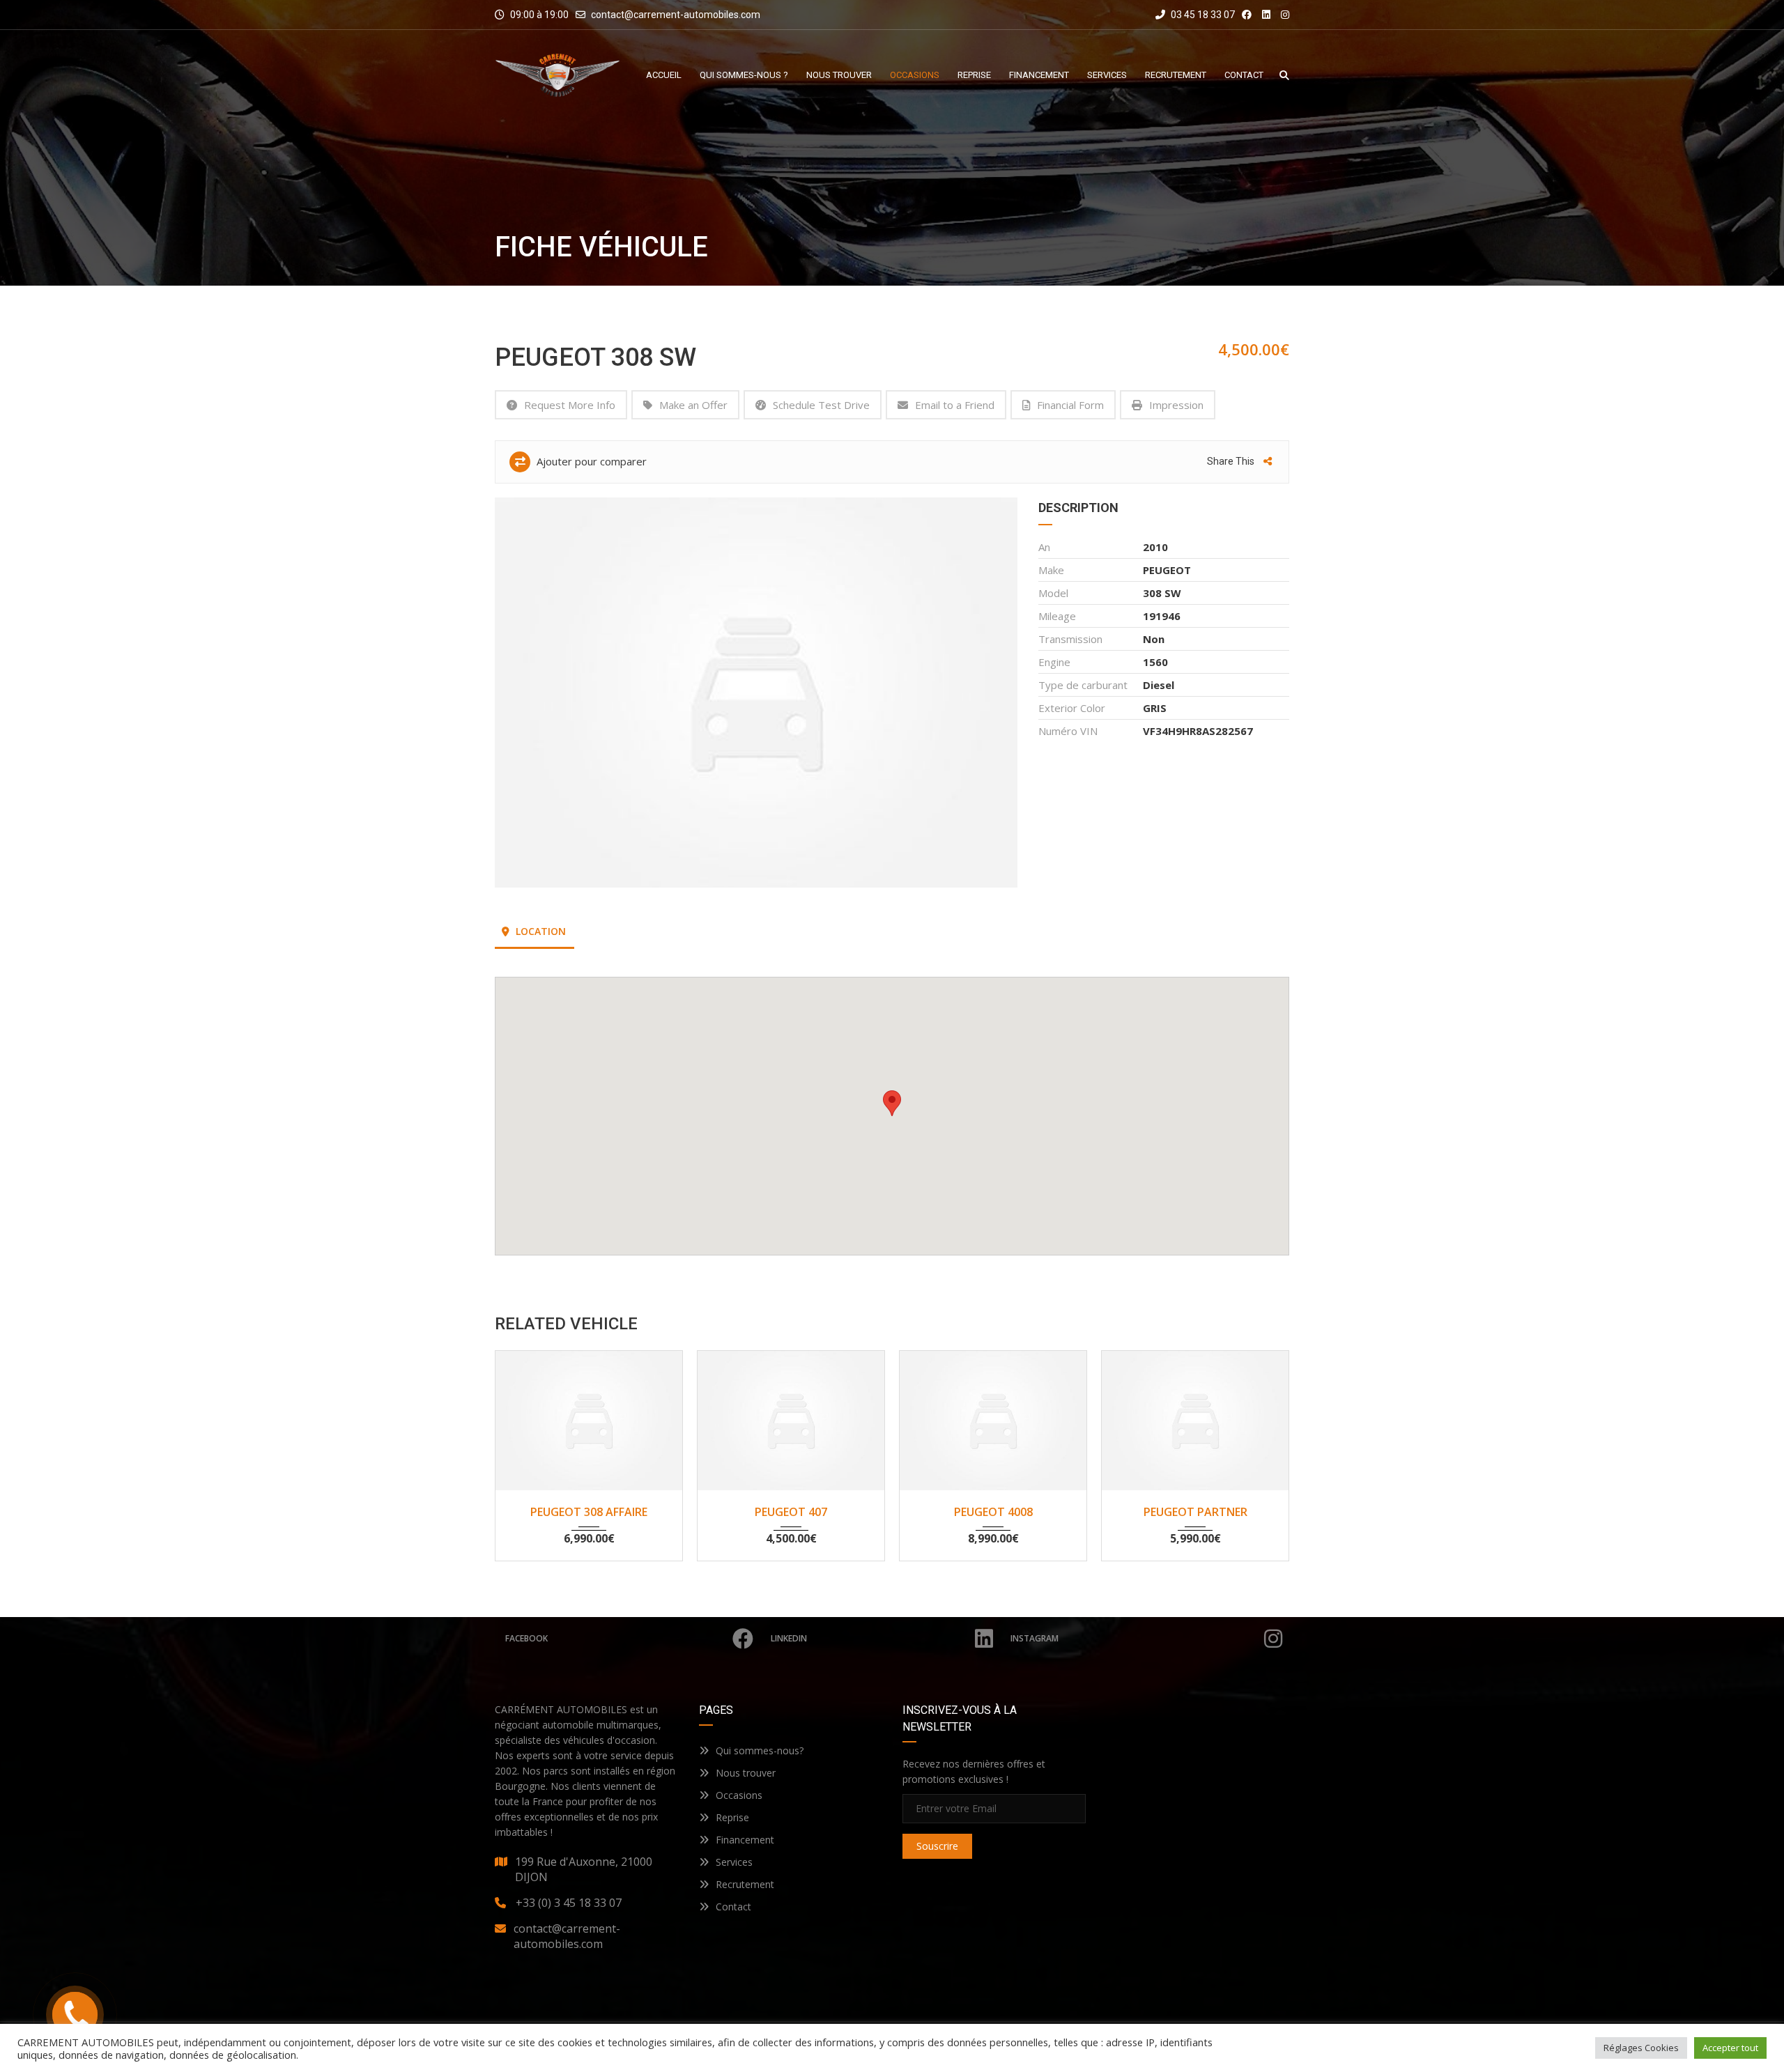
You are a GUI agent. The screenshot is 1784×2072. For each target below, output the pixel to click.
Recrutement (745, 1884)
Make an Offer (693, 405)
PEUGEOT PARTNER (1195, 1512)
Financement (745, 1840)
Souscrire (937, 1846)
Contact (733, 1907)
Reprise (732, 1817)
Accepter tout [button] (1730, 2048)
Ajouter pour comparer (590, 461)
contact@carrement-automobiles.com (676, 15)
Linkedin (789, 1638)
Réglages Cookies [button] (1641, 2048)
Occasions (739, 1795)
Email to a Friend (955, 405)
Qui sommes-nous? (760, 1750)
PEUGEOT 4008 (993, 1512)
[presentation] (526, 1452)
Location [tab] (539, 931)
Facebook (526, 1638)
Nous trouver (746, 1773)
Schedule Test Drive (821, 405)
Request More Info (570, 405)
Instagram (1035, 1638)
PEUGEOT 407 (791, 1512)
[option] (756, 693)
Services (734, 1862)
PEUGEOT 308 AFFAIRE (589, 1512)
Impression (1176, 405)
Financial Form (1070, 405)
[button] (892, 1103)
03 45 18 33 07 (1202, 15)
